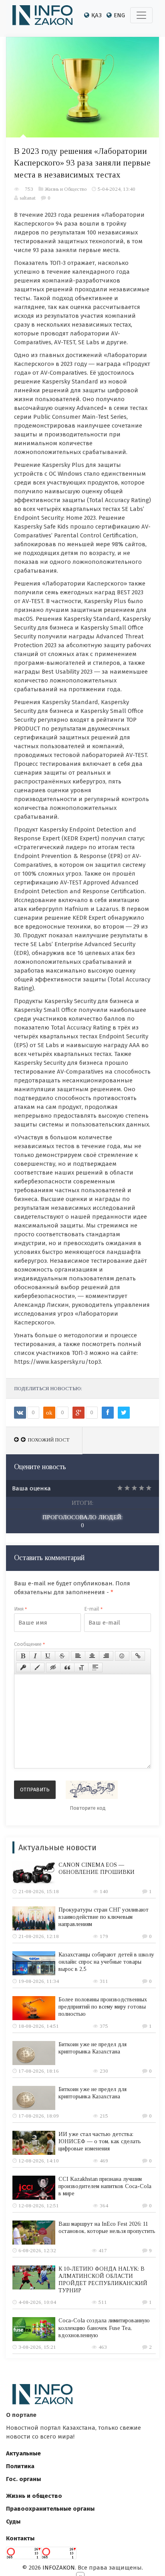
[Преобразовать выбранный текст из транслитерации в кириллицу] (81, 1668)
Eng (119, 15)
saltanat (28, 198)
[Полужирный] (23, 1656)
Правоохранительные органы (50, 2509)
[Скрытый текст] (53, 1668)
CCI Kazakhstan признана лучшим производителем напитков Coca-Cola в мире (105, 2186)
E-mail (93, 1609)
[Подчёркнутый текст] (48, 1656)
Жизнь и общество (34, 2496)
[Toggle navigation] (141, 15)
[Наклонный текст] (35, 1656)
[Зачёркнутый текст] (62, 1656)
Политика (20, 2466)
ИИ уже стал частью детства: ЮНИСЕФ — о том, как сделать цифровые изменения (100, 2141)
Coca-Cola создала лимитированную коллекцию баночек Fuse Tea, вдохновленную (104, 2328)
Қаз (97, 15)
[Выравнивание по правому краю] (106, 1656)
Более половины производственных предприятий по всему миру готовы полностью (103, 2007)
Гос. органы (23, 2479)
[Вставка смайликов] (122, 1656)
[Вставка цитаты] (67, 1668)
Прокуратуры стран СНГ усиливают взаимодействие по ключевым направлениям (104, 1917)
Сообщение (29, 1644)
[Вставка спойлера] (95, 1668)
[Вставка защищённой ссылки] (23, 1668)
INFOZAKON (59, 2568)
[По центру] (92, 1656)
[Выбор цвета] (37, 1668)
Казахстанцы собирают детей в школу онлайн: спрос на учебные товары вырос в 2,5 (106, 1962)
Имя (20, 1609)
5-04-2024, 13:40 (117, 189)
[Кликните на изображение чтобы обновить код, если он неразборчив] (92, 1790)
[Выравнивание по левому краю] (78, 1656)
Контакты (20, 2538)
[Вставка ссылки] (138, 1656)
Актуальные (23, 2453)
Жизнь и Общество (66, 189)
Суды (13, 2521)
